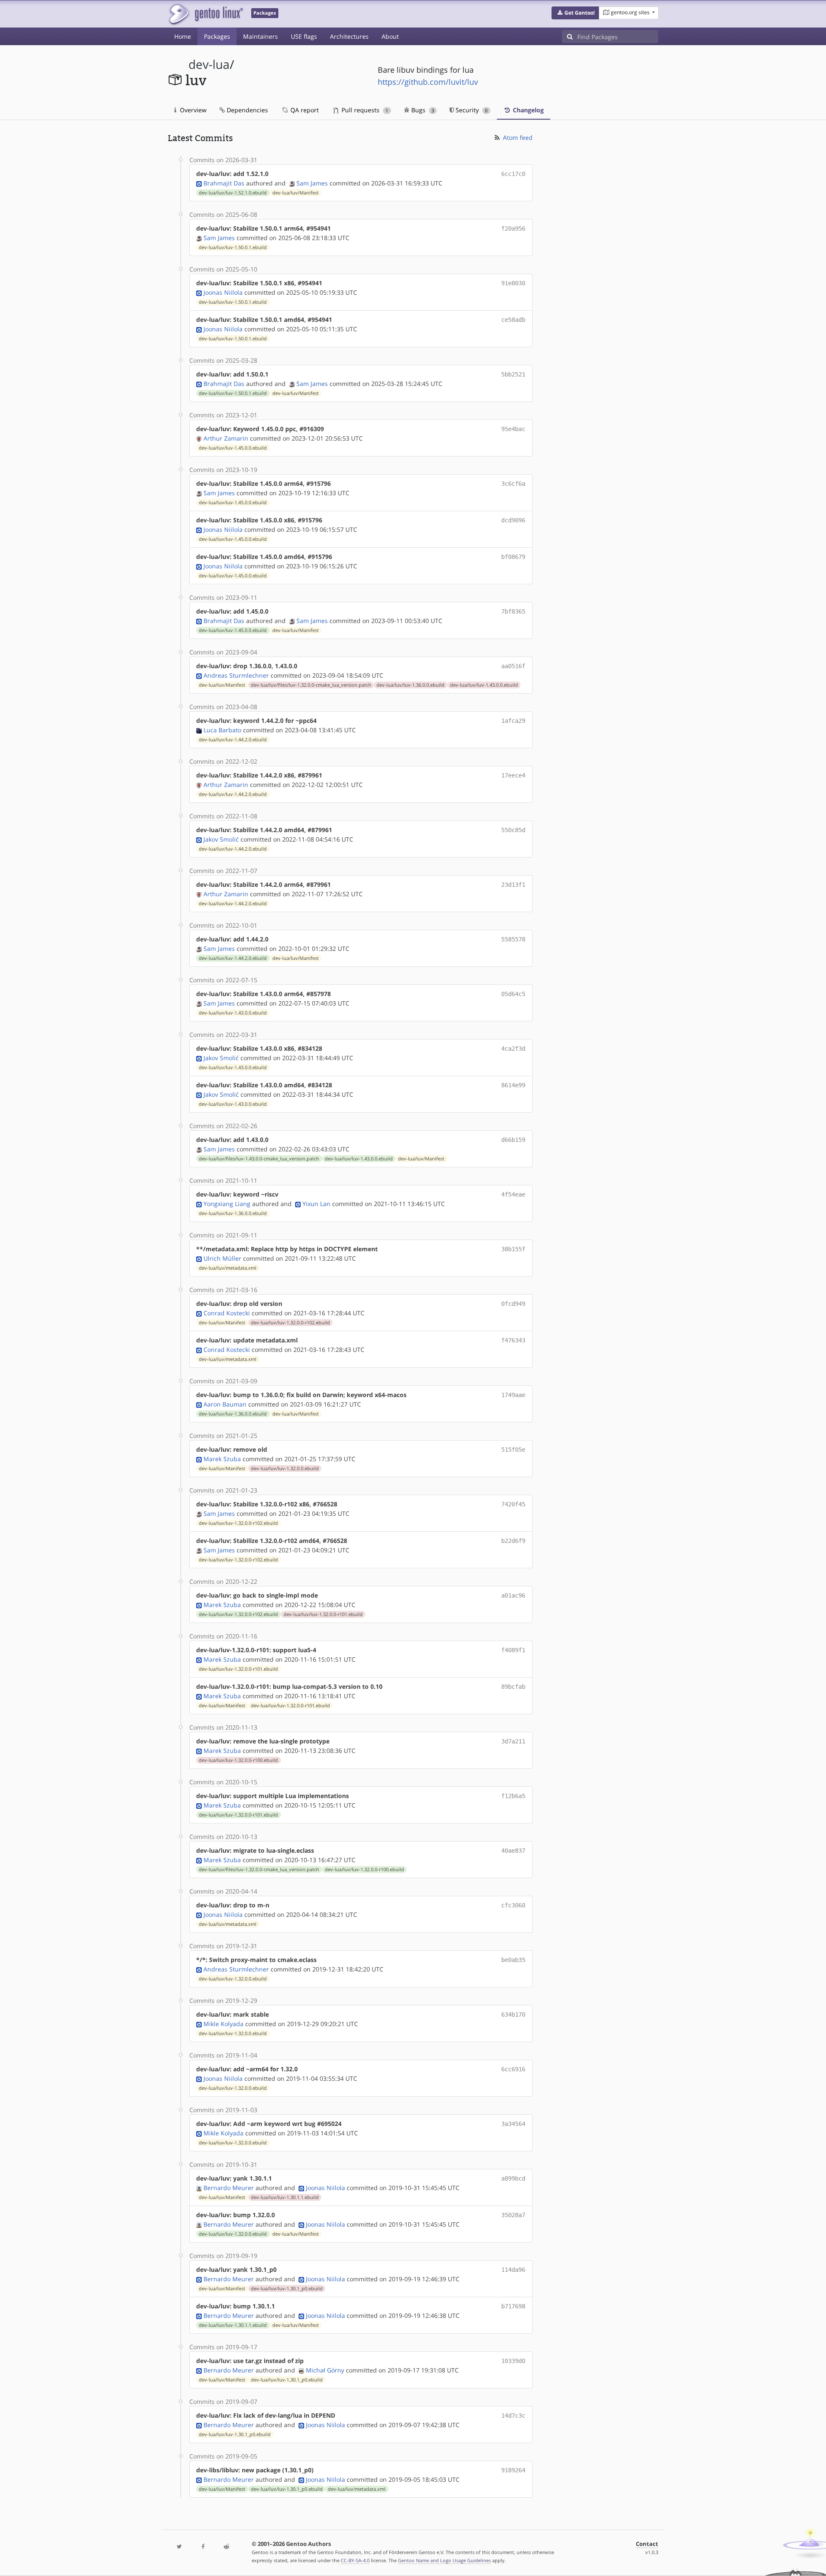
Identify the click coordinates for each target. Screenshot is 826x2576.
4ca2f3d (513, 1049)
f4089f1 (513, 1650)
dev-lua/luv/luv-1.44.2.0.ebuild (233, 740)
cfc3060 (513, 1905)
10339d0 (513, 2361)
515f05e (513, 1450)
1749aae (513, 1395)
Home (183, 36)
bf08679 (513, 557)
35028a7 (513, 2215)
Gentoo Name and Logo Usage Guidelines (444, 2560)
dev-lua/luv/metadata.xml (228, 1268)
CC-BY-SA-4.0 (355, 2560)
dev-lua (209, 64)
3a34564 (513, 2124)
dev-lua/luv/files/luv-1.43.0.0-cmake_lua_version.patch (259, 1159)
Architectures (349, 36)
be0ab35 (513, 1960)
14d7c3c (513, 2416)
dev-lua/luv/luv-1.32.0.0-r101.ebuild (323, 1614)
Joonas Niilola (223, 292)
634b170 (513, 2015)
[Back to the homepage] (205, 14)
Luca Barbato (222, 730)
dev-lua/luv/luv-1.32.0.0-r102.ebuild (290, 1323)
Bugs (422, 110)
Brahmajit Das (224, 183)
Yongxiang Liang (227, 1204)
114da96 (513, 2270)
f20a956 (513, 228)
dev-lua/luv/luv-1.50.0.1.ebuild (233, 247)
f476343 (513, 1340)
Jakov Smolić (221, 839)
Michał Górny (325, 2370)
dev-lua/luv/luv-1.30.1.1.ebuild (285, 2197)
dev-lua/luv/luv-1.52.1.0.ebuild (233, 193)
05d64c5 (513, 994)
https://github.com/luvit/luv (428, 82)
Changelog (527, 110)
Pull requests (364, 110)
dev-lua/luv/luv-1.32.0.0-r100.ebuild (238, 1760)
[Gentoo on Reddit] (226, 2547)
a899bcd (513, 2178)
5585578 (513, 939)
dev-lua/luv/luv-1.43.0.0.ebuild (484, 685)
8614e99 (513, 1085)
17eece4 (513, 775)
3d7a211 (513, 1741)
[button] (575, 13)
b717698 (513, 2306)
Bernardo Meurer (229, 2188)
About (390, 36)
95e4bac (513, 429)
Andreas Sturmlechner (236, 675)
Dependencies (247, 110)
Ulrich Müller (222, 1258)
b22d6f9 (513, 1541)
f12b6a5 (513, 1796)
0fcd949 (513, 1304)
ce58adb (513, 320)
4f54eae (513, 1194)
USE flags (304, 36)
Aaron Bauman (225, 1404)
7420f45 (513, 1504)
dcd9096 (513, 520)
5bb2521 (513, 374)
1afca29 (513, 721)
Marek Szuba (222, 1459)
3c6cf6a (513, 484)
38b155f (513, 1249)
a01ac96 (513, 1595)
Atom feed (517, 137)
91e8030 (513, 283)
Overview (192, 110)
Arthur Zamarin (226, 438)
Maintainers (260, 36)
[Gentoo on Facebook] (203, 2547)
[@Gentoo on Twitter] (179, 2547)
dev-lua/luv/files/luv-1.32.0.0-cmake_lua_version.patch (311, 685)
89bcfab (513, 1687)
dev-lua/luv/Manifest (296, 193)
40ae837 (513, 1851)
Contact (647, 2544)
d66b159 (513, 1140)
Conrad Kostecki (227, 1313)
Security (471, 110)
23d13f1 (513, 885)
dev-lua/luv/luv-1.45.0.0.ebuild (233, 448)
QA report (304, 110)
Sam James (312, 183)
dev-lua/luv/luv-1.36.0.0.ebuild (410, 685)
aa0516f (513, 666)
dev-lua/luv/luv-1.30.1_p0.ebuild (287, 2289)
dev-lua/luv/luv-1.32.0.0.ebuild (285, 1468)
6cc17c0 (513, 174)
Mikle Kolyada (223, 2024)
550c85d (513, 830)
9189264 (513, 2470)
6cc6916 (513, 2069)
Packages (217, 36)
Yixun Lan (316, 1204)
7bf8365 (513, 611)
